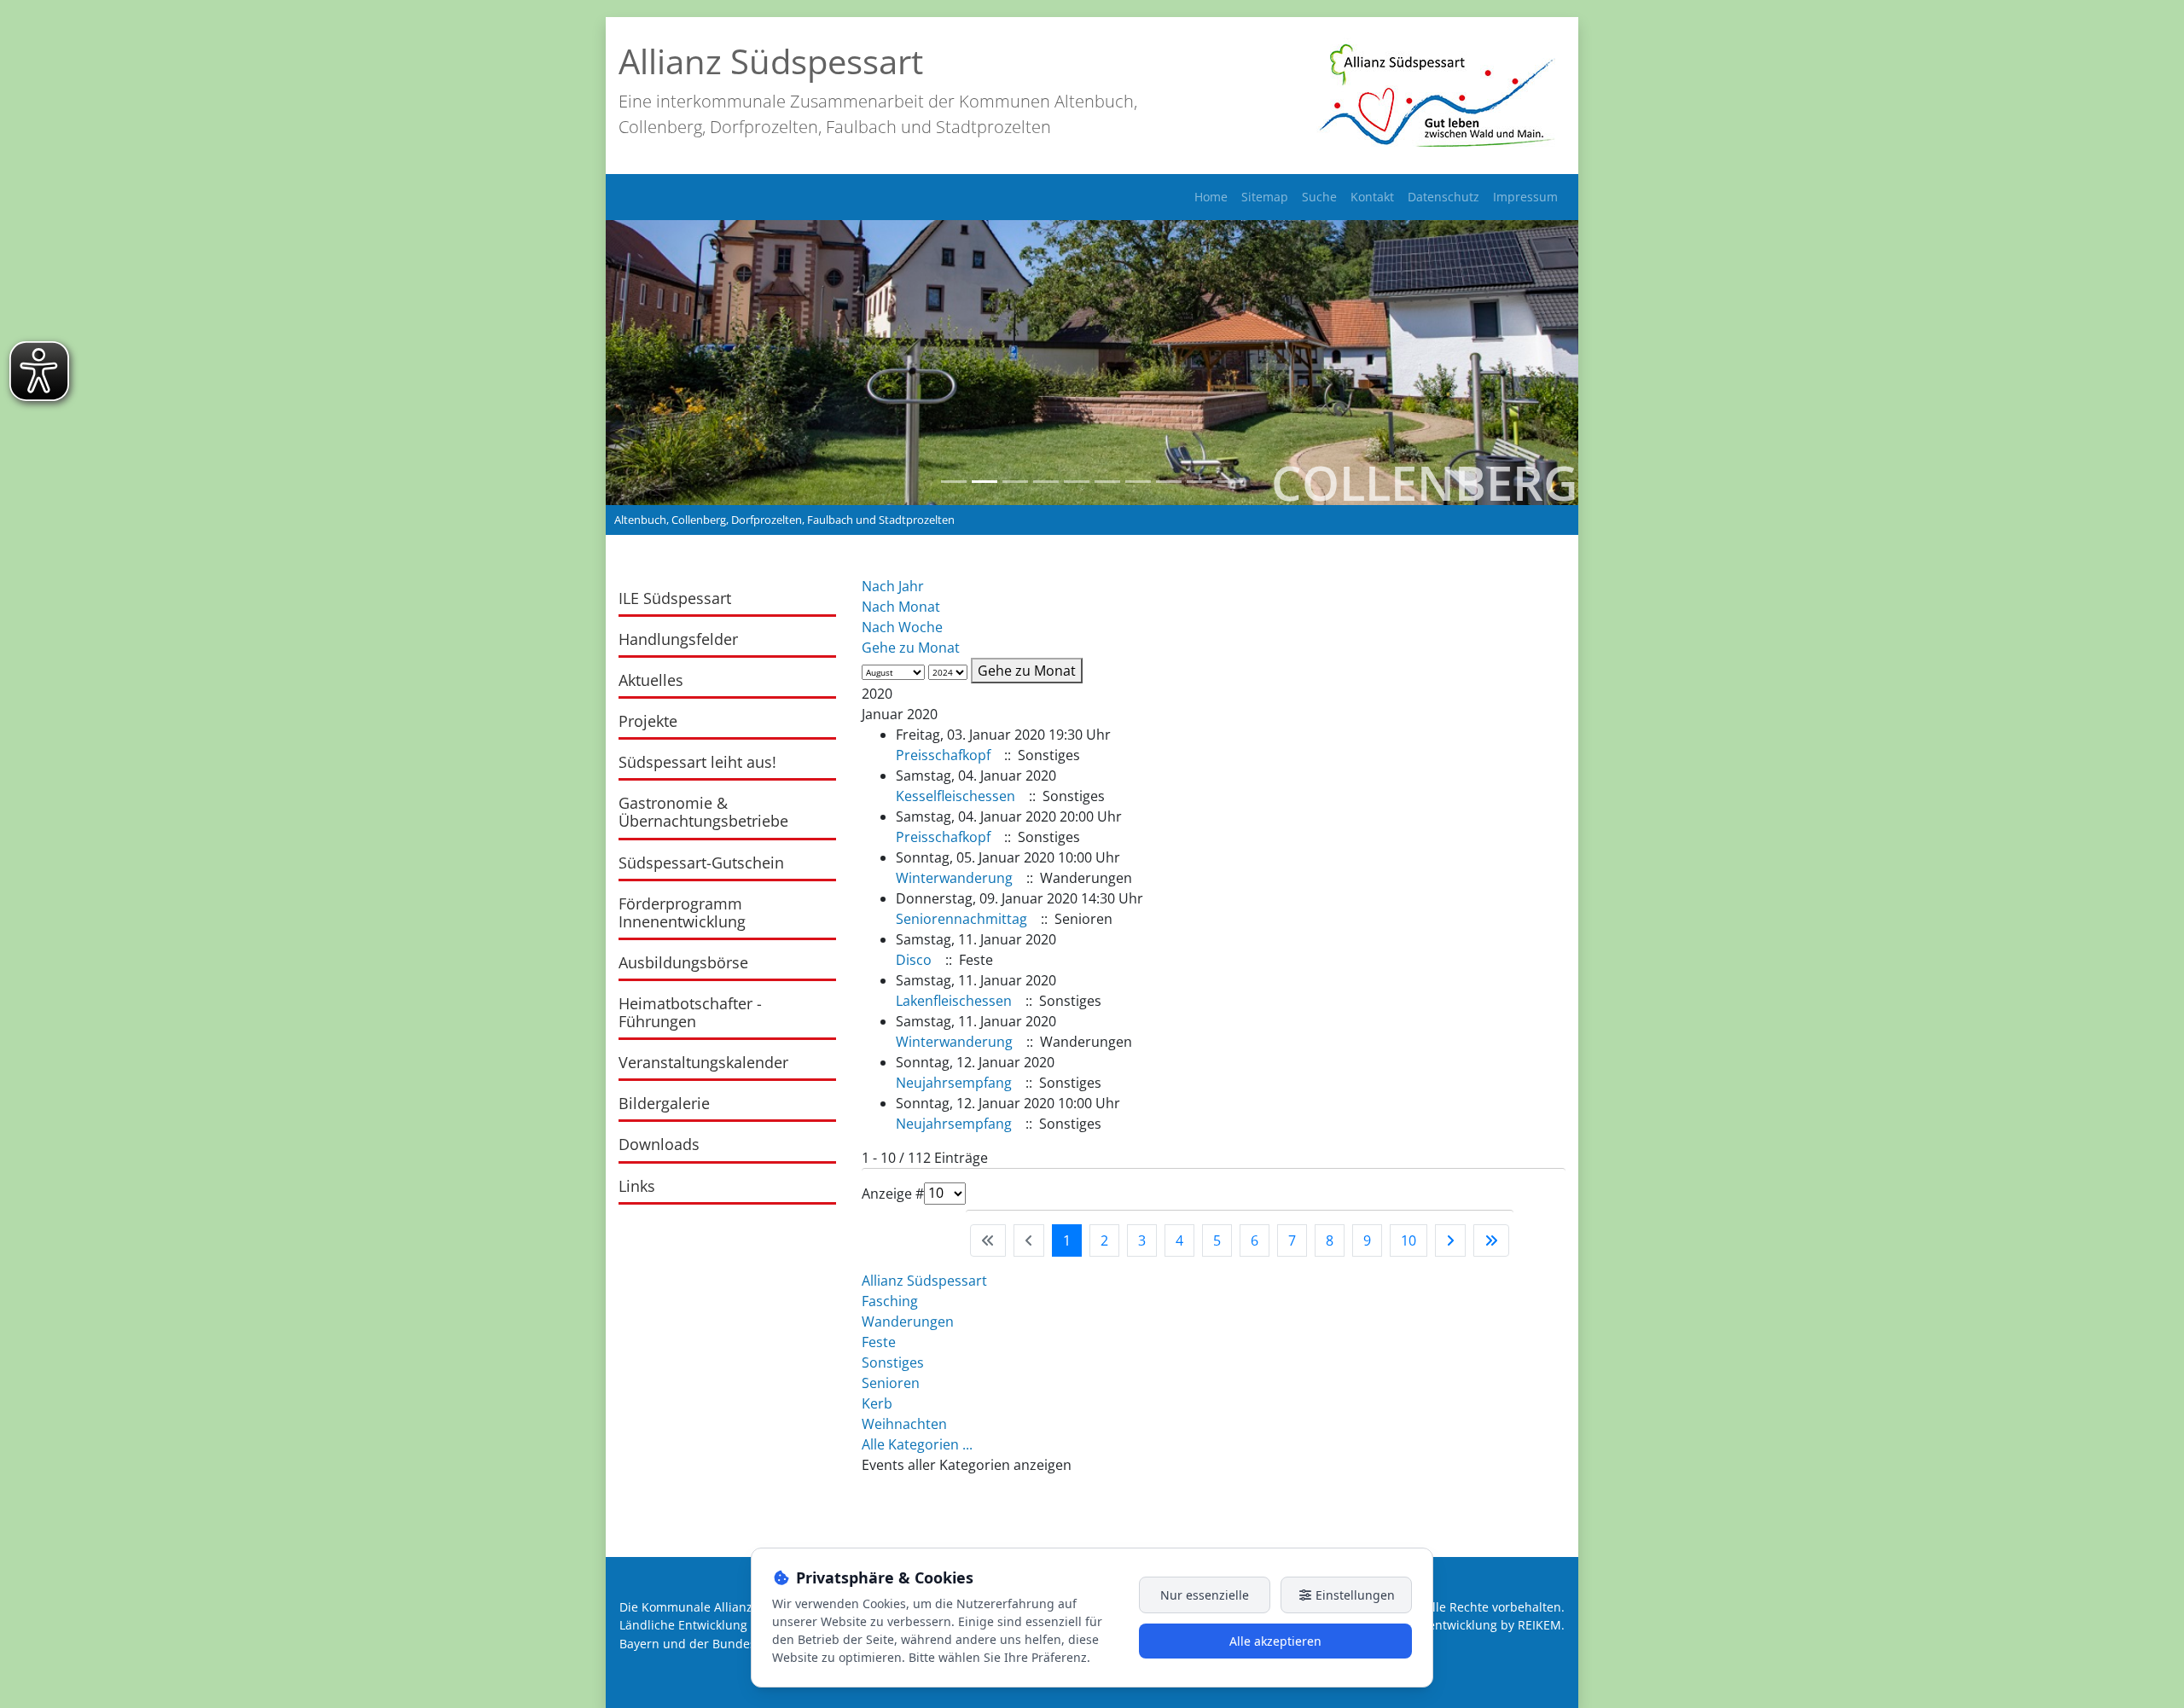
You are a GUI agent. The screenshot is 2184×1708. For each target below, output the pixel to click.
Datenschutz (1443, 197)
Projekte (648, 721)
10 (1409, 1240)
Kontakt (1372, 197)
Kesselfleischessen (955, 796)
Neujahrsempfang (954, 1083)
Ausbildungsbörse (683, 962)
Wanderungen (908, 1322)
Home (1211, 197)
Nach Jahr (893, 586)
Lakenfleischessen (954, 1001)
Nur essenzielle (1205, 1595)
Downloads (659, 1144)
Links (637, 1186)
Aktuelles (651, 680)
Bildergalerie (664, 1103)
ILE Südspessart (675, 598)
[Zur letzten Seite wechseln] (1491, 1240)
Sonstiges (893, 1362)
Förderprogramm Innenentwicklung (682, 912)
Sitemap (1265, 197)
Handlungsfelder (678, 639)
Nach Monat (901, 607)
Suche (1319, 197)
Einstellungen (1353, 1595)
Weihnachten (904, 1424)
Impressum (1525, 197)
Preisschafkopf (943, 755)
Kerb (877, 1403)
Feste (879, 1342)
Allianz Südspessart (924, 1281)
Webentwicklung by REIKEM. (1484, 1625)
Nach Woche (902, 627)
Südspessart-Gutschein (701, 863)
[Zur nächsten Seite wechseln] (1450, 1240)
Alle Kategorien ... (917, 1444)
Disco (914, 960)
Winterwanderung (954, 878)
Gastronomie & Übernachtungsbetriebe (703, 812)
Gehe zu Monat (911, 648)
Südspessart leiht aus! (697, 762)
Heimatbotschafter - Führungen (690, 1012)
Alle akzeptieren (1275, 1641)
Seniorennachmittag (961, 919)
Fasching (890, 1301)
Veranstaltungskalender (703, 1062)
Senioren (891, 1383)
